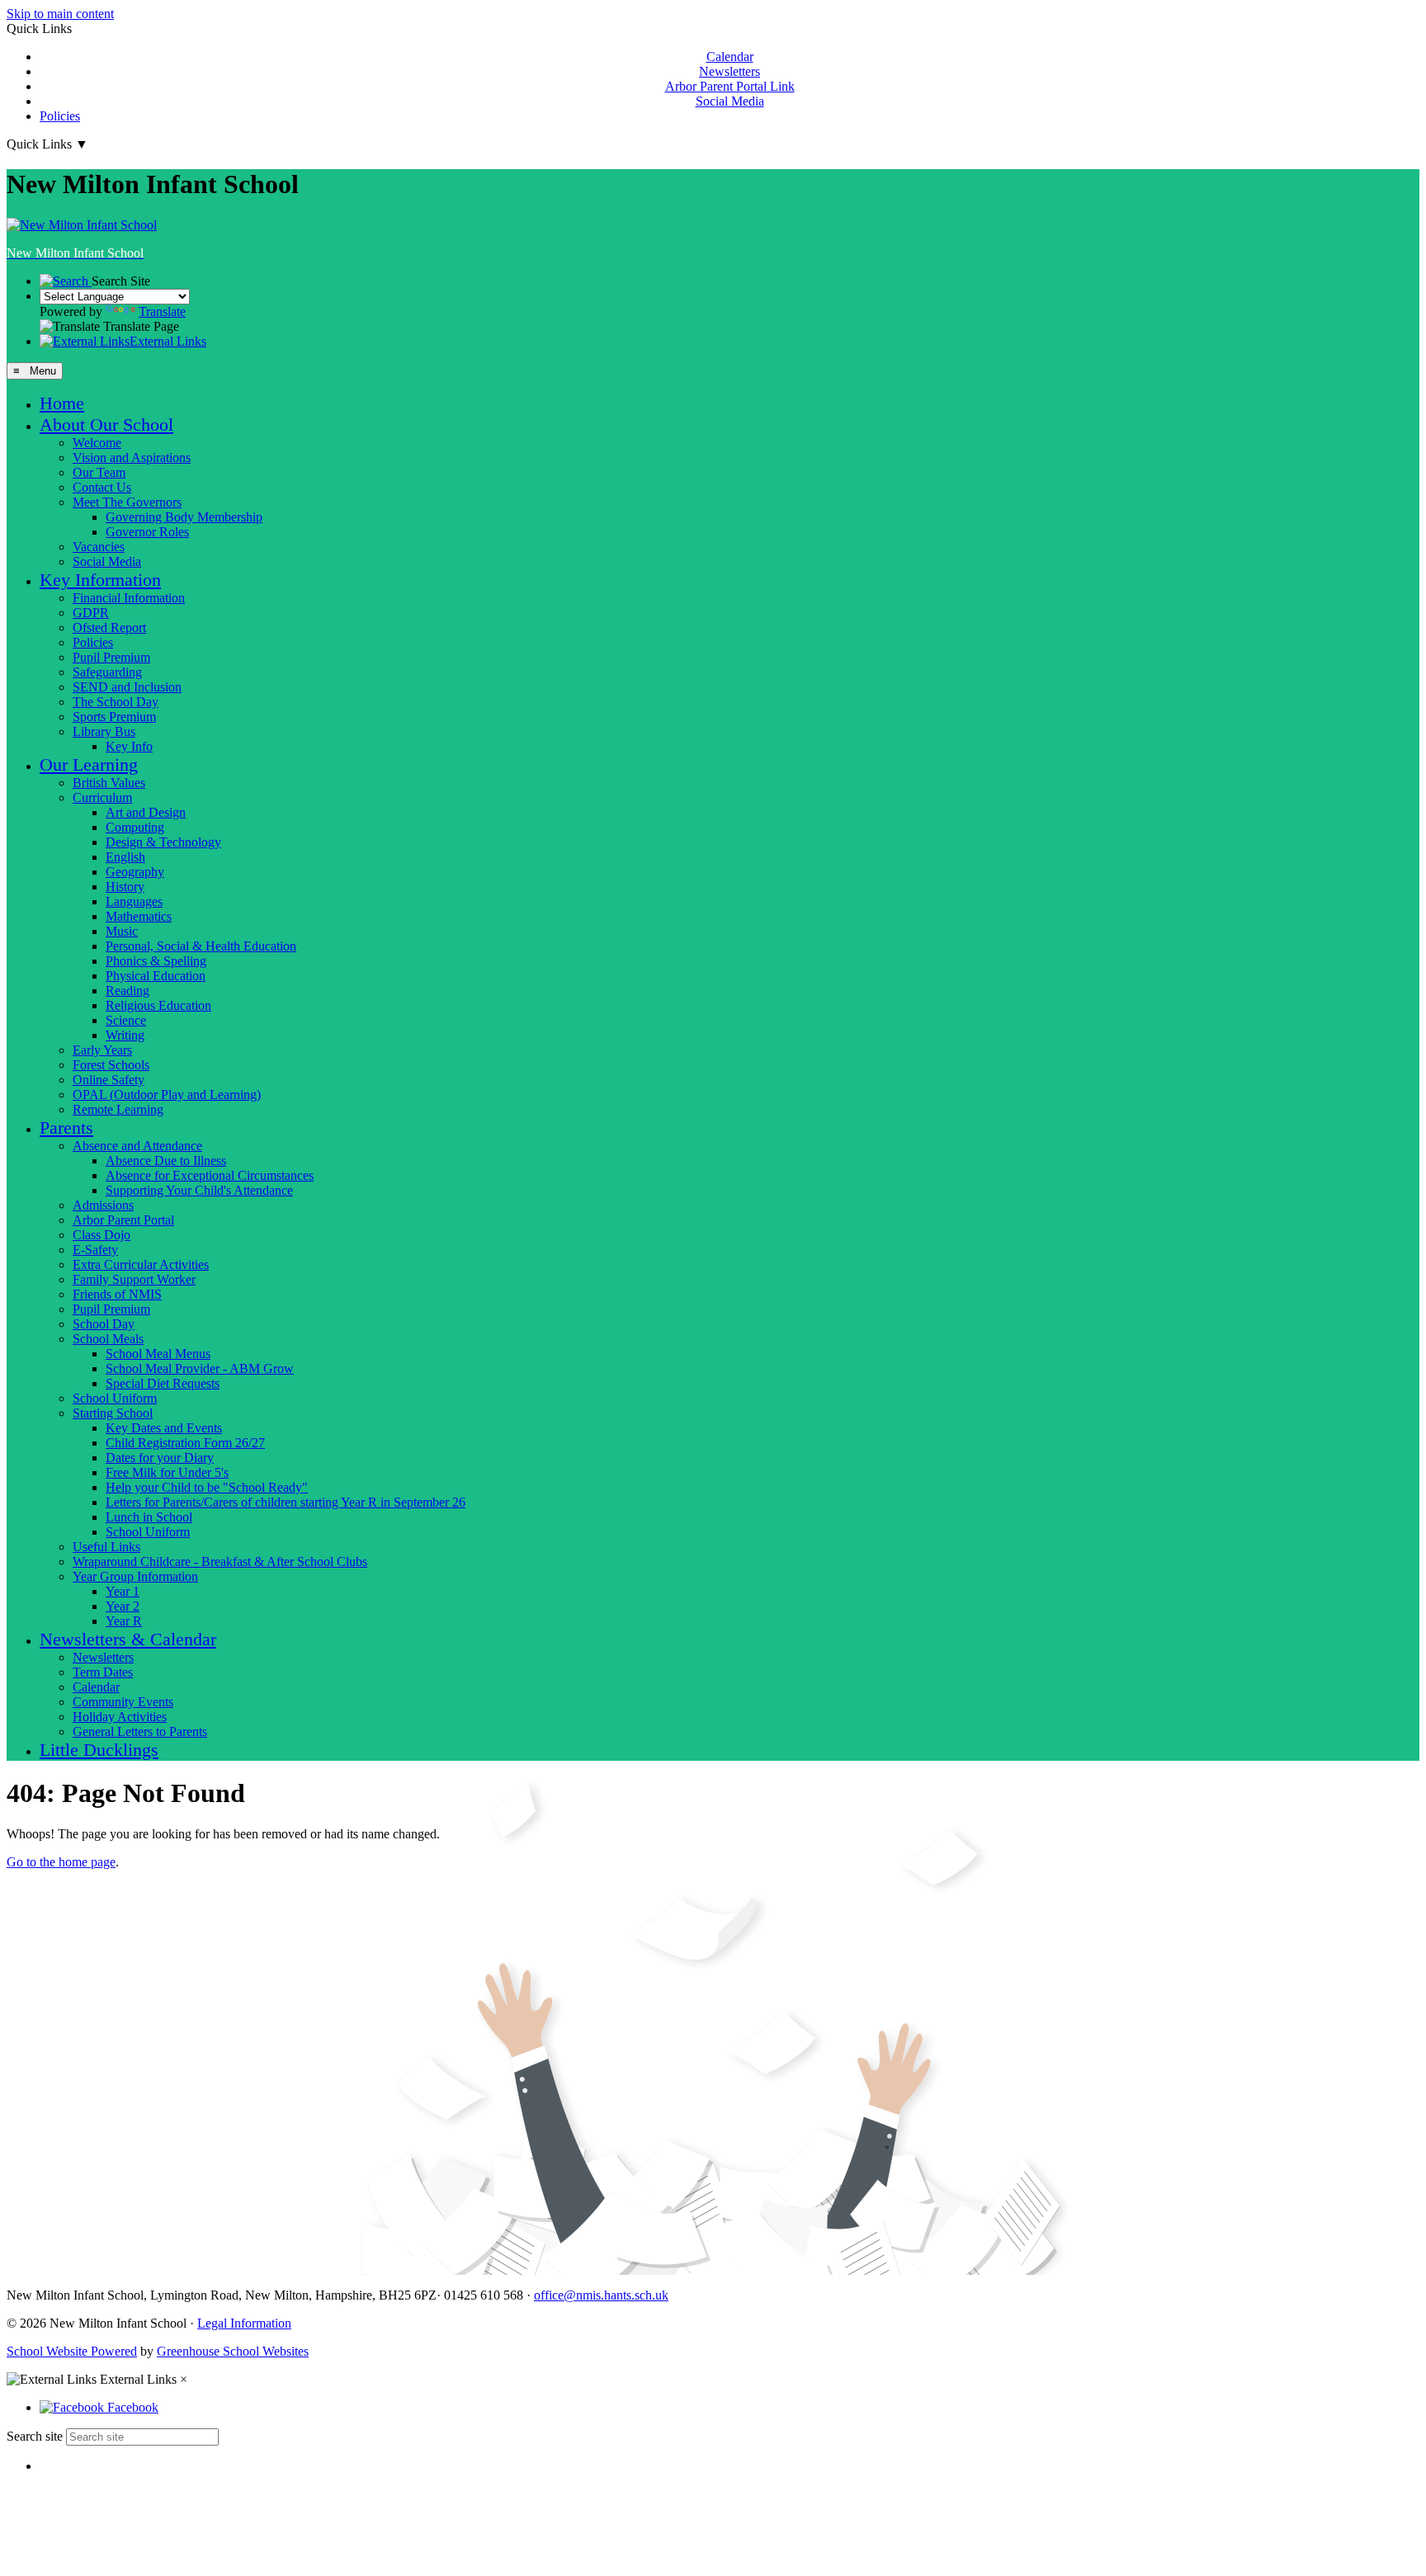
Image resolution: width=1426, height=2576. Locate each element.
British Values (109, 783)
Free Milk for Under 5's (167, 1472)
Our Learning (89, 764)
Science (126, 1020)
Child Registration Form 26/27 (185, 1443)
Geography (135, 872)
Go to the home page (61, 1862)
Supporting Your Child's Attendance (199, 1190)
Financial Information (129, 598)
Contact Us (102, 487)
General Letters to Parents (140, 1731)
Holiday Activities (120, 1717)
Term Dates (103, 1672)
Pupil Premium (111, 657)
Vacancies (99, 547)
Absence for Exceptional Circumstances (210, 1175)
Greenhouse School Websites (233, 2351)
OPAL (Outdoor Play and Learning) (167, 1095)
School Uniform (115, 1398)
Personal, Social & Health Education (201, 946)
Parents (66, 1128)
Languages (134, 901)
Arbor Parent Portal (123, 1220)
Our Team (99, 472)
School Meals (108, 1339)
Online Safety (109, 1080)
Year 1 (123, 1591)
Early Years (102, 1050)
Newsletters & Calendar (128, 1639)
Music (122, 931)
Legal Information (244, 2323)
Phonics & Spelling (156, 961)
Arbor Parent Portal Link (730, 86)
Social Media (730, 101)
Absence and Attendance (137, 1146)
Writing (125, 1035)
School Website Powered (72, 2351)
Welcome (97, 443)
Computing (135, 827)
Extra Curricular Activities (141, 1264)
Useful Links (106, 1547)
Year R (124, 1621)
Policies (60, 116)
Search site (35, 2436)
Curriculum (102, 797)
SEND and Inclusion (127, 687)
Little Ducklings (99, 1750)
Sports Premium (114, 717)
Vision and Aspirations (132, 458)
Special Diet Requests (163, 1383)
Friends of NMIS (117, 1294)
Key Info (129, 746)
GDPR (91, 613)
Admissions (103, 1205)
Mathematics (139, 916)
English (125, 857)
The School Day (116, 702)
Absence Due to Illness (166, 1161)
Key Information (100, 580)
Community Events (123, 1702)
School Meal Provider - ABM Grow (200, 1368)
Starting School (113, 1413)
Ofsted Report (109, 627)
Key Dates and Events (164, 1428)
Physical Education (156, 976)
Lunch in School (149, 1517)
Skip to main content (60, 14)
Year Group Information (135, 1576)
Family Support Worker (134, 1279)
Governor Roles (147, 532)
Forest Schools (111, 1065)
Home (62, 403)
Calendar (730, 57)
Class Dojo (102, 1235)
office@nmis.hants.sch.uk (601, 2295)
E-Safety (95, 1250)
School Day (104, 1324)
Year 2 (123, 1606)
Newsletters (730, 71)
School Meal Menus (158, 1354)
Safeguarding (107, 672)
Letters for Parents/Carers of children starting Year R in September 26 (286, 1502)
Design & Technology (163, 842)
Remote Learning (118, 1109)
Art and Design (146, 812)
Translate (162, 311)
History (125, 887)
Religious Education (158, 1005)
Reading (127, 991)
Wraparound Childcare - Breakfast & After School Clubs (220, 1562)
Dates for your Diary (160, 1458)
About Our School (106, 425)
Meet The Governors (127, 502)
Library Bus (104, 731)
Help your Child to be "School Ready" (207, 1487)
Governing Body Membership (184, 517)
